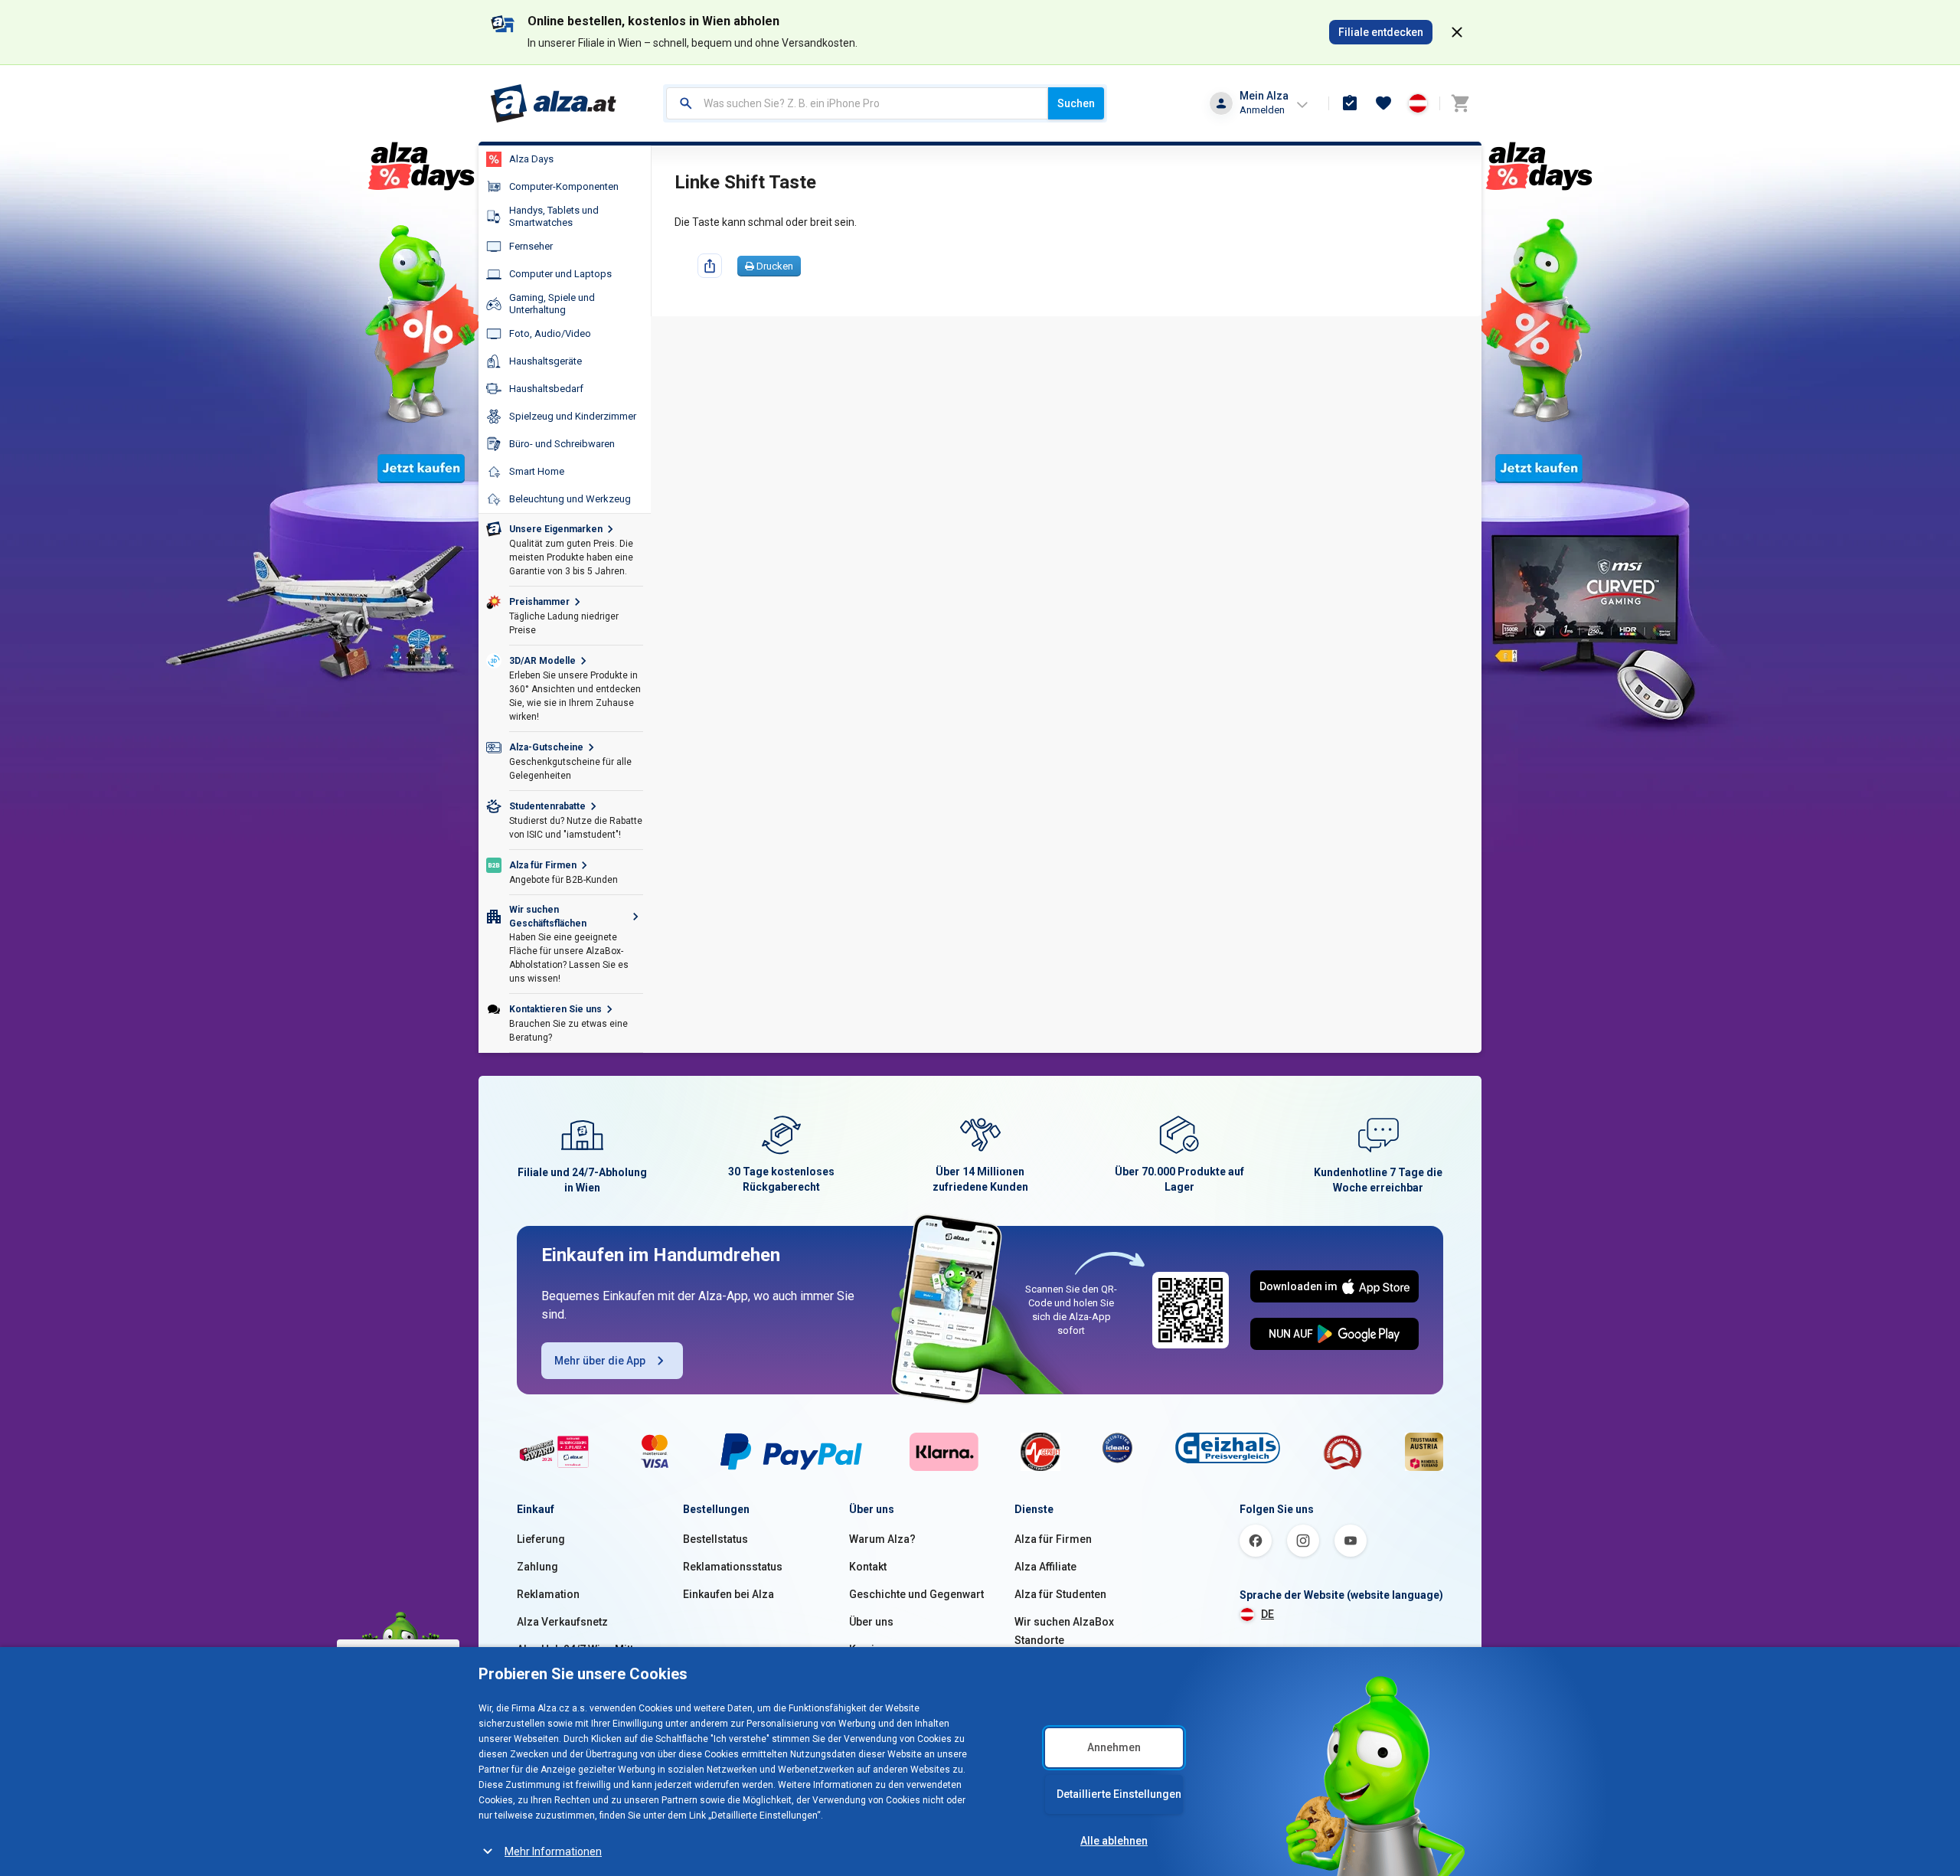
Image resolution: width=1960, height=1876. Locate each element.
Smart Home (537, 471)
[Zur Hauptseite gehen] (554, 103)
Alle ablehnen (1114, 1841)
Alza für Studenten (1060, 1594)
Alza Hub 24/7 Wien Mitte (578, 1649)
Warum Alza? (882, 1539)
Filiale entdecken (1381, 32)
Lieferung (541, 1539)
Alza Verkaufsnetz (562, 1622)
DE (1267, 1614)
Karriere (870, 1649)
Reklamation (548, 1594)
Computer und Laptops (560, 274)
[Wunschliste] (1383, 103)
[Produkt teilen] (710, 266)
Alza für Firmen (1053, 1539)
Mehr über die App (600, 1361)
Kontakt (868, 1567)
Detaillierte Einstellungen (1119, 1794)
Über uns (871, 1622)
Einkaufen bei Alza (728, 1594)
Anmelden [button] (1262, 110)
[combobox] (857, 103)
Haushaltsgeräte (546, 361)
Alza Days (531, 159)
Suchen (1076, 103)
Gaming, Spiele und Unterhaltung (552, 304)
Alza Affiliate (1045, 1567)
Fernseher (531, 246)
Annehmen (1114, 1747)
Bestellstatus (715, 1539)
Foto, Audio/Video (550, 333)
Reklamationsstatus (733, 1567)
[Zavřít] (1457, 32)
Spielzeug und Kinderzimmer (573, 416)
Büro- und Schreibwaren (562, 444)
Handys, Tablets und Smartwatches (554, 216)
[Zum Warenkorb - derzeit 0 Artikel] (1460, 103)
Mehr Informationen (553, 1851)
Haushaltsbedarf (546, 389)
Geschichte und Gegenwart (916, 1594)
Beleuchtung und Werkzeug (570, 499)
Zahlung (537, 1567)
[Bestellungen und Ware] (1350, 103)
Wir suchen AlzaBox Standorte (1064, 1631)
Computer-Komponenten (564, 186)
